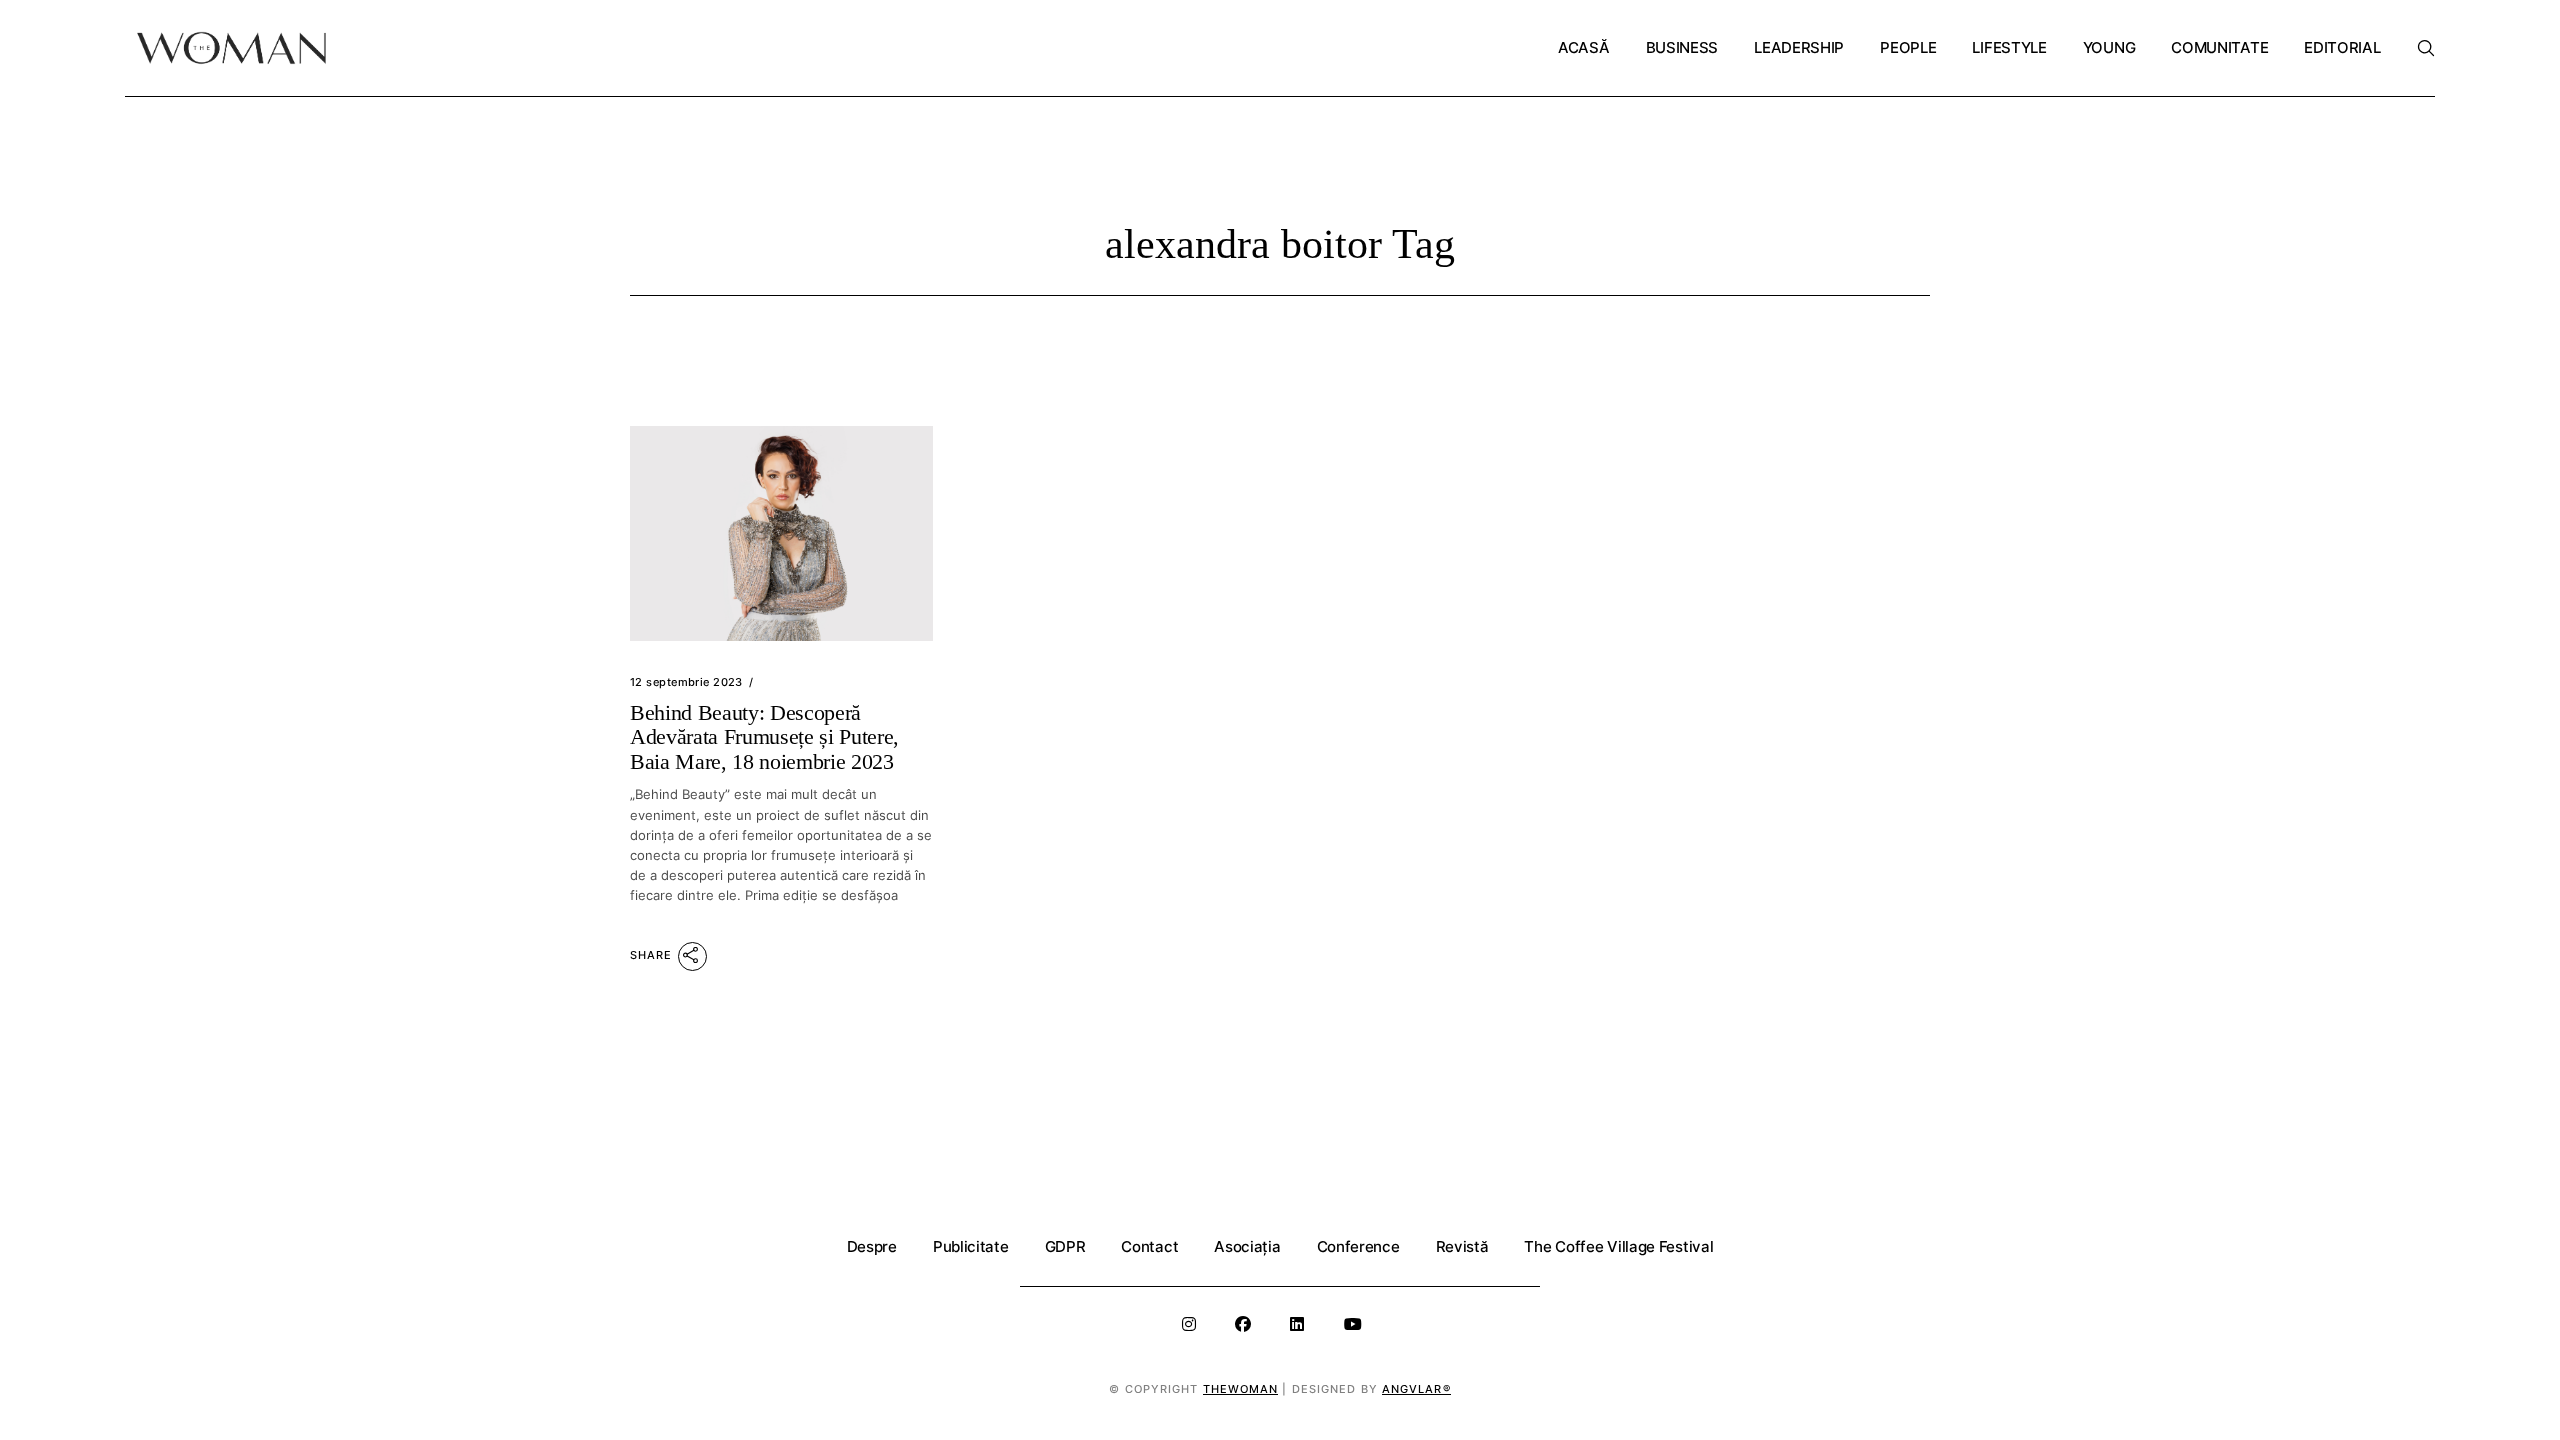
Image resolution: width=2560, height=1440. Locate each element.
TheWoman (1241, 1389)
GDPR (1065, 1246)
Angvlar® (1416, 1389)
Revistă (1462, 1246)
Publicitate (971, 1246)
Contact (1149, 1246)
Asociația (1247, 1246)
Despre (872, 1246)
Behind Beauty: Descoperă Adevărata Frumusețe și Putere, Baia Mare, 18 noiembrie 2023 (764, 737)
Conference (1358, 1246)
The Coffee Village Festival (1618, 1246)
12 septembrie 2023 (686, 682)
